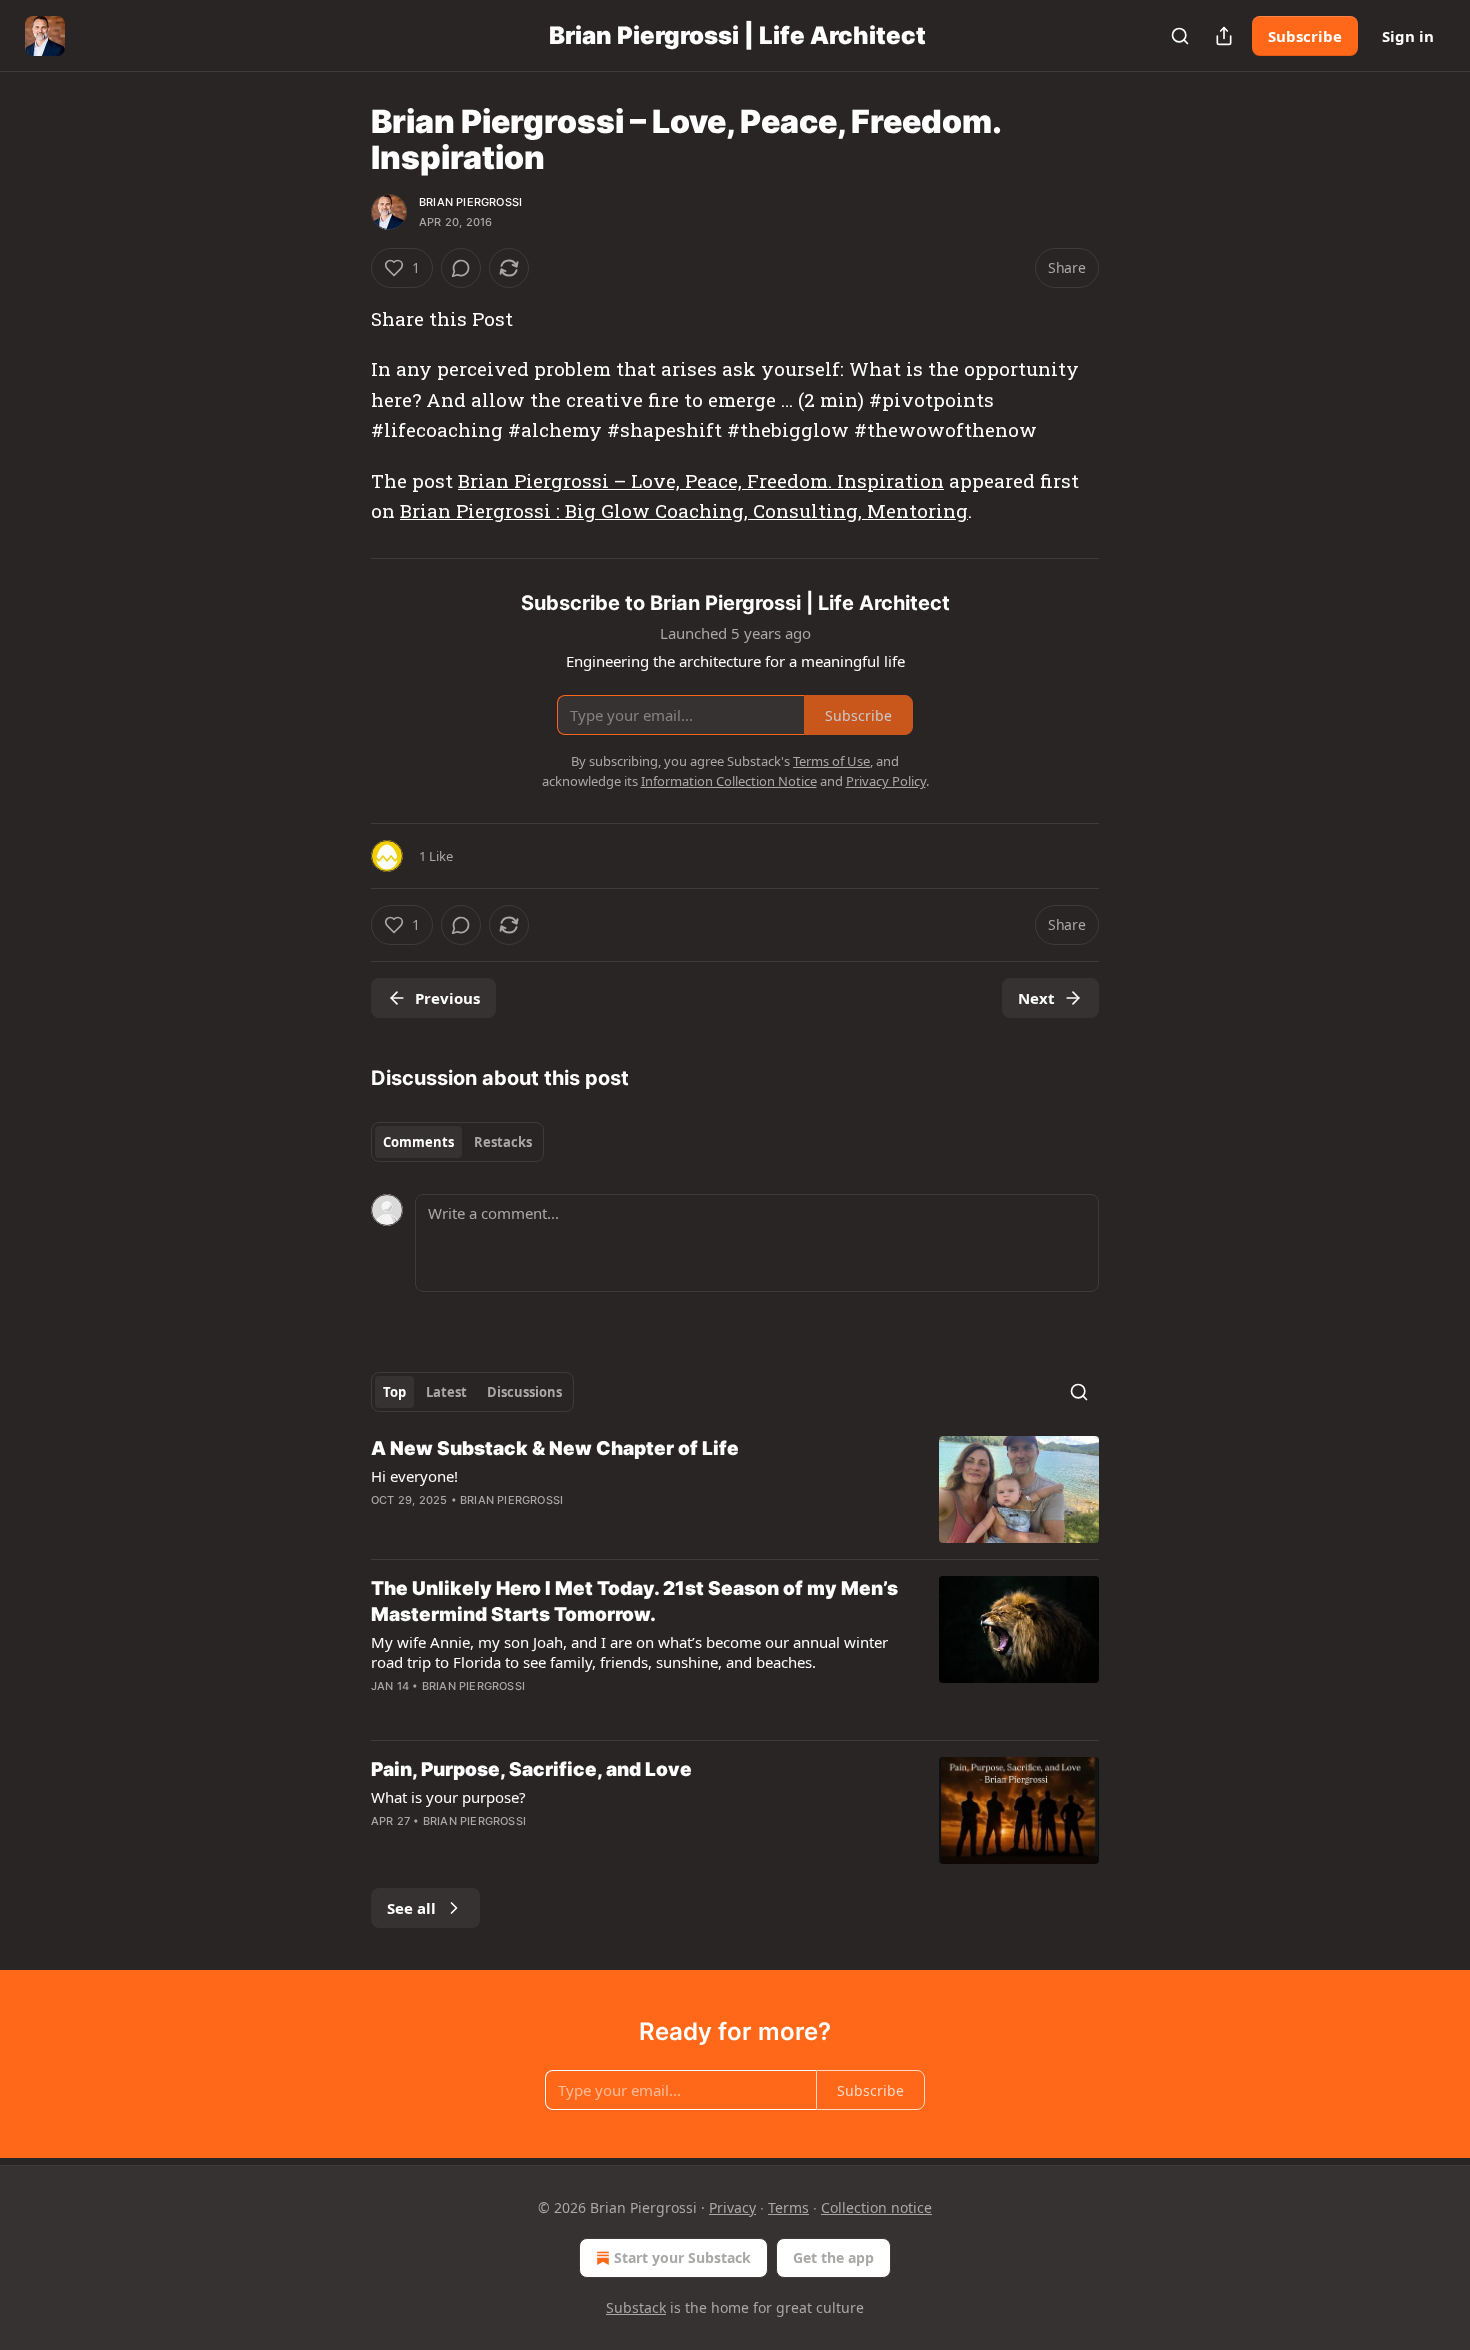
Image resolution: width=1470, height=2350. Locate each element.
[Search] (1180, 36)
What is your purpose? (448, 1797)
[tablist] (457, 1142)
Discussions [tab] (524, 1392)
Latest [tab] (446, 1392)
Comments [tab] (418, 1142)
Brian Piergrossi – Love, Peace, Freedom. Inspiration (701, 480)
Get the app (833, 2257)
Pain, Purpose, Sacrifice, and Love (531, 1769)
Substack (636, 2307)
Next (1036, 998)
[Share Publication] (1224, 36)
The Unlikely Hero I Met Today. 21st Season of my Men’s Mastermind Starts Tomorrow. (634, 1601)
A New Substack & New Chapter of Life (555, 1448)
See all (411, 1908)
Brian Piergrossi (470, 202)
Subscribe (1305, 36)
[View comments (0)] (461, 268)
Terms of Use (831, 761)
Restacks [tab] (503, 1142)
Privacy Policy (886, 781)
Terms (788, 2207)
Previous (447, 998)
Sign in (1408, 36)
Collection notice (876, 2207)
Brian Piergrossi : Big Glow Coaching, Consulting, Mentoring (684, 510)
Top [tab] (394, 1392)
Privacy (732, 2207)
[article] (735, 1489)
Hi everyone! (414, 1476)
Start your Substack (682, 2257)
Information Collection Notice (729, 781)
